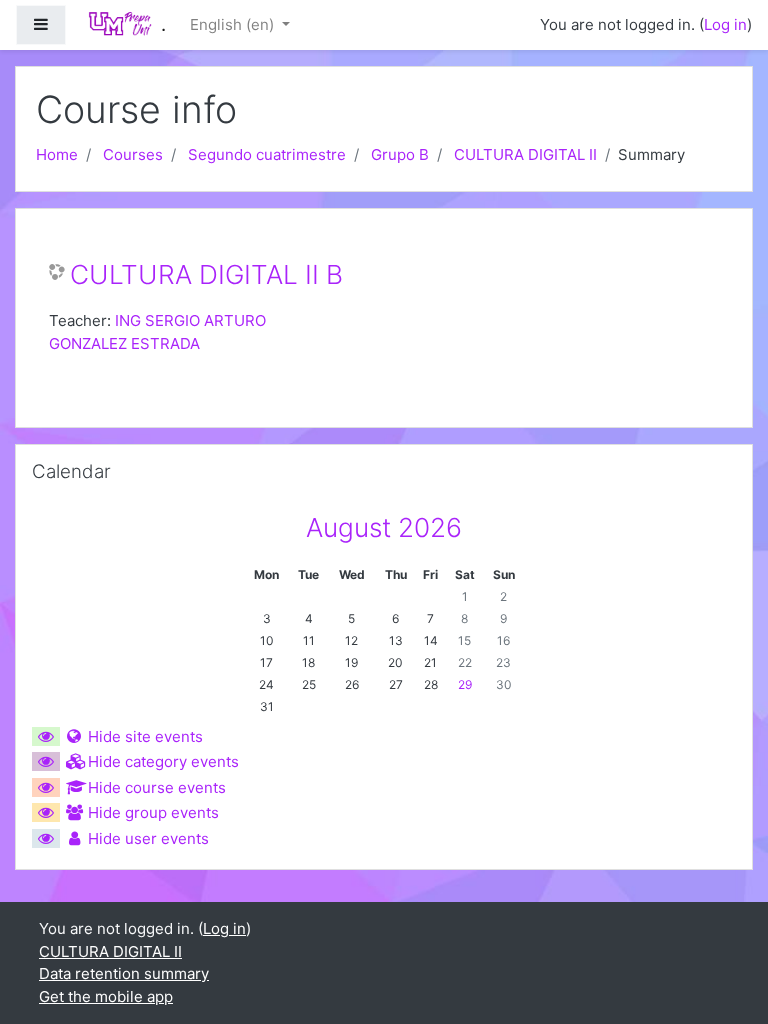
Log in (725, 24)
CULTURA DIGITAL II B (206, 274)
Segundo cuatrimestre (267, 154)
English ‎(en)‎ (234, 24)
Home (57, 154)
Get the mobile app (106, 996)
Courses (133, 154)
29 (465, 684)
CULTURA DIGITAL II (525, 154)
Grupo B (400, 154)
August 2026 (384, 527)
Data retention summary (124, 973)
